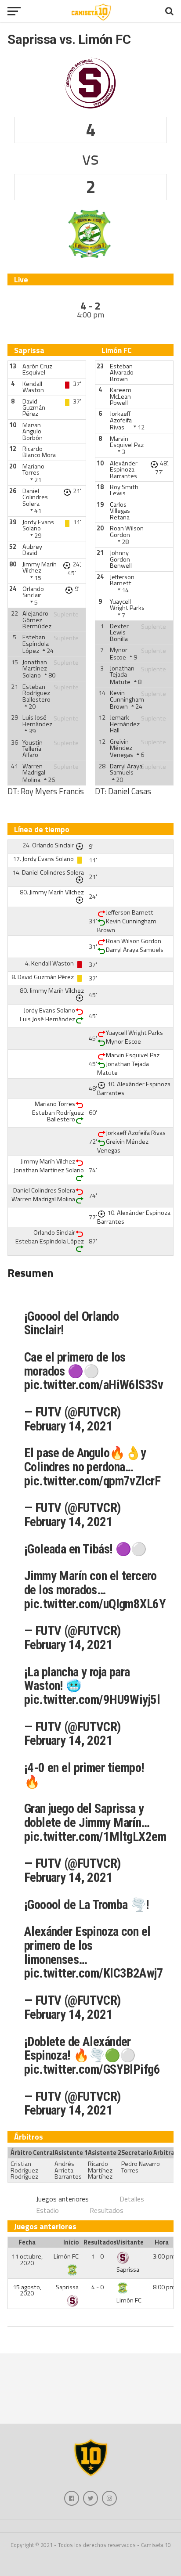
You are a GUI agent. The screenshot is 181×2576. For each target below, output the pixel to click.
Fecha (27, 2242)
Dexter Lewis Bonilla (119, 632)
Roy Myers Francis (52, 791)
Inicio (71, 2242)
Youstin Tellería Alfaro (33, 749)
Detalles (132, 2199)
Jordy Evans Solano (38, 525)
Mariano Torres (33, 469)
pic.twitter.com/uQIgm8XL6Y (95, 1604)
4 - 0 (98, 2287)
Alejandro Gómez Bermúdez (37, 620)
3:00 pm (164, 2256)
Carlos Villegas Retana (120, 511)
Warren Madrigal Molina (34, 773)
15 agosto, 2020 (27, 2290)
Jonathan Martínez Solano (35, 669)
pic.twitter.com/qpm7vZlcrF (92, 1481)
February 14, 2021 (68, 1426)
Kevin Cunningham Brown (127, 700)
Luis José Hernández (37, 721)
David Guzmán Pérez (34, 408)
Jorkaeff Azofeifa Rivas (121, 420)
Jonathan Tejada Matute (122, 675)
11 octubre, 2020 (27, 2259)
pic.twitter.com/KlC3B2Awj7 (94, 1973)
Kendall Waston (33, 387)
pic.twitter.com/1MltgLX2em (95, 1837)
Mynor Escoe (119, 653)
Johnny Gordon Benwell (121, 559)
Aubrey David (32, 550)
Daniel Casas (130, 791)
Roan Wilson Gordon (127, 531)
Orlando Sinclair (33, 592)
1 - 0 (98, 2256)
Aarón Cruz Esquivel (37, 369)
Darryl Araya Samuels (126, 769)
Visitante (130, 2242)
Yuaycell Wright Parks (127, 605)
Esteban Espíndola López (36, 644)
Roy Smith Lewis (124, 490)
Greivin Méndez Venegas (121, 748)
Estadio (47, 2210)
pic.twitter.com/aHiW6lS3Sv (94, 1385)
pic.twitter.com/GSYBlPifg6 (92, 2069)
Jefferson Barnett (122, 580)
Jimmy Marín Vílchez (40, 567)
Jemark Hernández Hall (125, 724)
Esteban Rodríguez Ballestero (36, 693)
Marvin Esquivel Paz (127, 442)
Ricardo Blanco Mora (39, 452)
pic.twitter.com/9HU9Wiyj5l (92, 1700)
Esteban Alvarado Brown (122, 373)
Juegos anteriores (62, 2199)
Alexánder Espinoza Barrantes (124, 470)
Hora (162, 2242)
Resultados (107, 2210)
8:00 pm (164, 2287)
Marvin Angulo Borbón (33, 431)
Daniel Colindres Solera (35, 497)
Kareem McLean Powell (121, 396)
